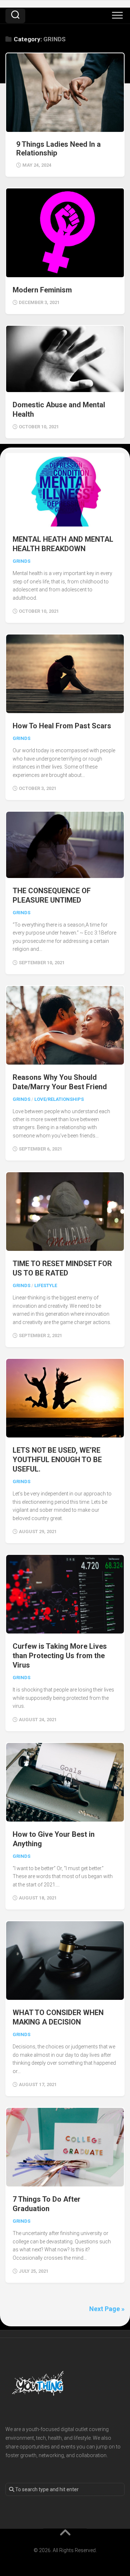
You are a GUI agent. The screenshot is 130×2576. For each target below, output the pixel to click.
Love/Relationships (59, 1099)
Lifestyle (46, 1285)
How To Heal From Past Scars (62, 726)
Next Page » (107, 2309)
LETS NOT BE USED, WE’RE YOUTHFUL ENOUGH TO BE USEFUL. (57, 1460)
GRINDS (21, 561)
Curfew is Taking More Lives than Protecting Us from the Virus (60, 1656)
